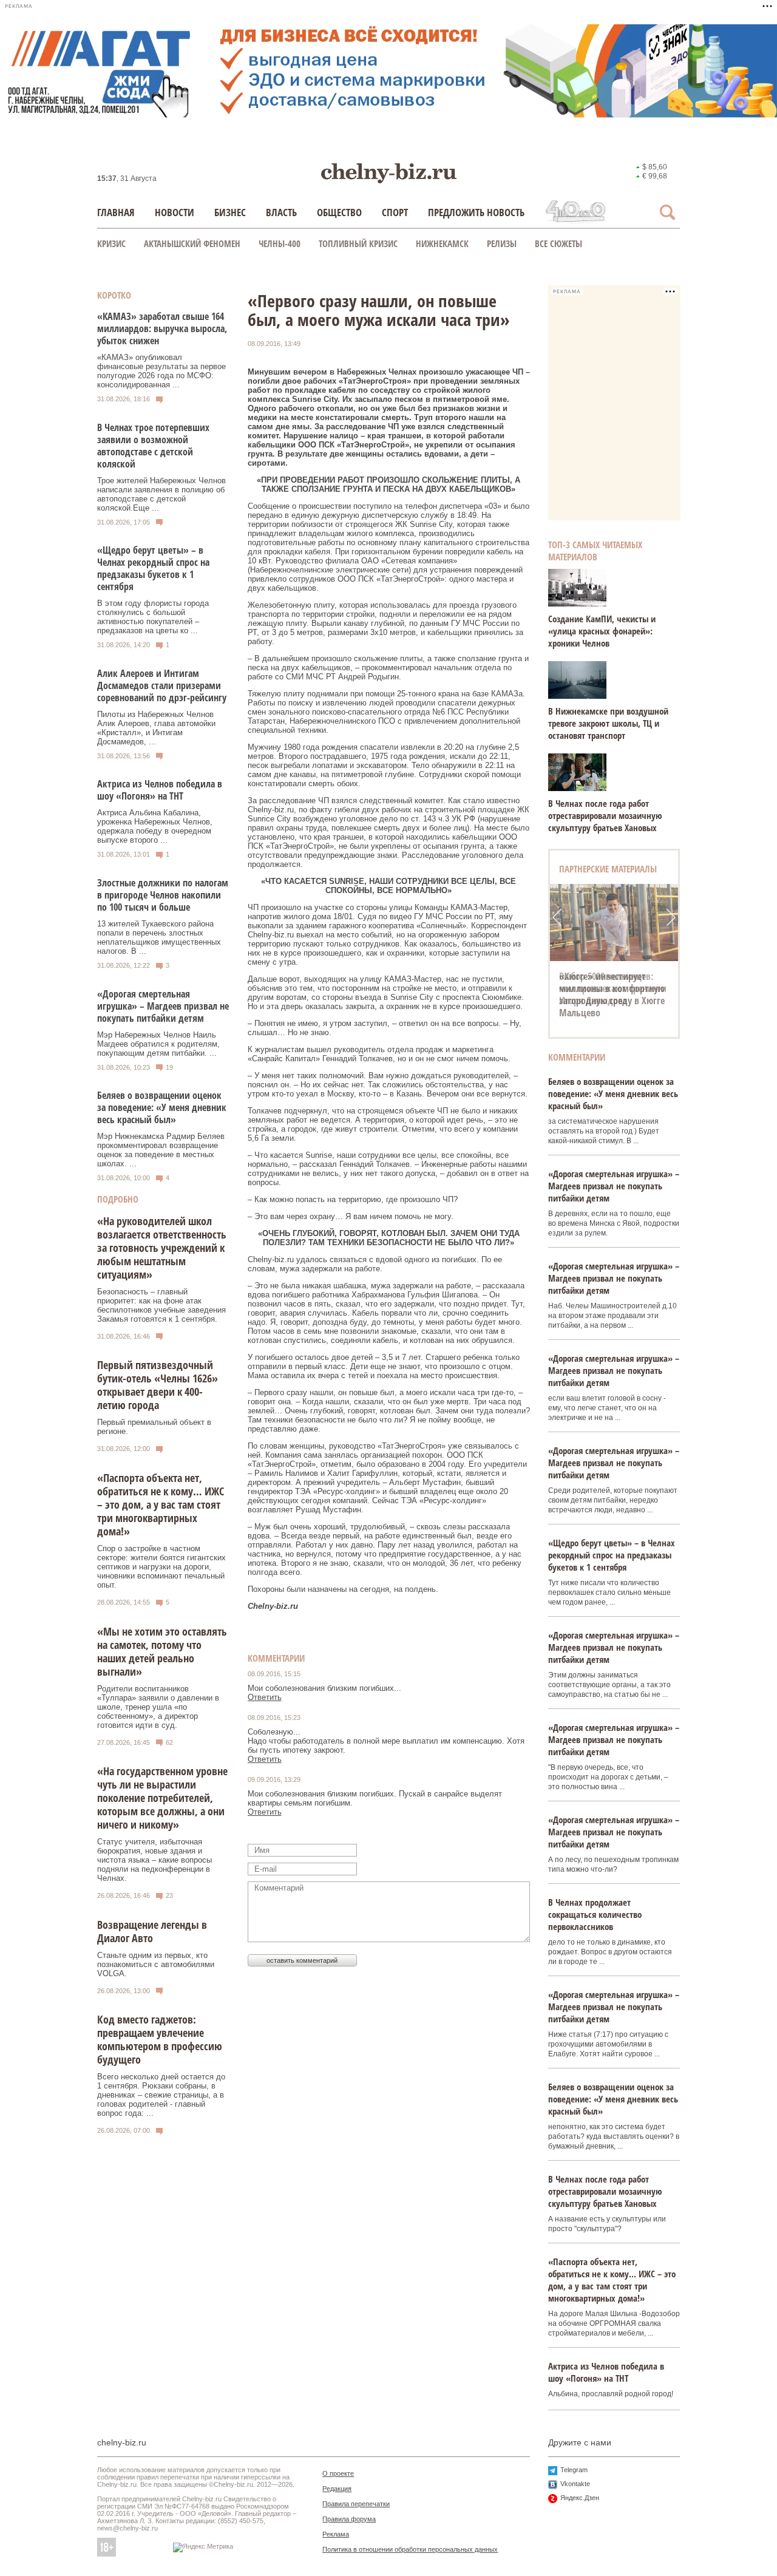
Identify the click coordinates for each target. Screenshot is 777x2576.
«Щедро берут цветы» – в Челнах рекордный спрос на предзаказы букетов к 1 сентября (153, 568)
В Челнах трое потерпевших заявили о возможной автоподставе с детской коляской (153, 446)
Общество (339, 212)
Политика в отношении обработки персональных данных (410, 2549)
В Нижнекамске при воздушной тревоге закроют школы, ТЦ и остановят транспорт (608, 723)
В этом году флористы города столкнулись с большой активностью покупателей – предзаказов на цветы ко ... (153, 617)
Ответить (265, 1697)
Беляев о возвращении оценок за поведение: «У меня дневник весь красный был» (162, 1107)
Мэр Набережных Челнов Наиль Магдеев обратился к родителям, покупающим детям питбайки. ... (158, 1044)
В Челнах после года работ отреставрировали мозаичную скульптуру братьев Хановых (605, 815)
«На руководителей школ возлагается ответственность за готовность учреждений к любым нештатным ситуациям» (162, 1248)
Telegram (574, 2470)
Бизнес (230, 212)
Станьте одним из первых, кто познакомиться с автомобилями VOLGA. (156, 1964)
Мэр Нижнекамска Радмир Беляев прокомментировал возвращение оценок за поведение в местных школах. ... (161, 1150)
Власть (281, 212)
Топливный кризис (358, 243)
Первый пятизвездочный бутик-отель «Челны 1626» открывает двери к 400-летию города (158, 1385)
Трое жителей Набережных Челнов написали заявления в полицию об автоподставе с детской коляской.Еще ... (161, 494)
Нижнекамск (442, 243)
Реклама (336, 2534)
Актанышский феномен (192, 243)
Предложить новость (476, 212)
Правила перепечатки (356, 2504)
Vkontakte (575, 2484)
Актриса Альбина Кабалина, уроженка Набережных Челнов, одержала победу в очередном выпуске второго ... (155, 826)
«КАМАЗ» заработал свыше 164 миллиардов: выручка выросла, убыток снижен (162, 328)
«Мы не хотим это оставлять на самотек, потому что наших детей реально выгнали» (162, 1651)
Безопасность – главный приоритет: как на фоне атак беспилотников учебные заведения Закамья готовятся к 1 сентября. (161, 1305)
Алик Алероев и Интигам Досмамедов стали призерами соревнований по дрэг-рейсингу (162, 685)
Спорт (395, 212)
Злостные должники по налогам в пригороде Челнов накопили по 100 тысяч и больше (163, 895)
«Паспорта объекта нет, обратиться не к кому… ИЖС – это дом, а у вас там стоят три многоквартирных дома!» (161, 1504)
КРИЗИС (111, 243)
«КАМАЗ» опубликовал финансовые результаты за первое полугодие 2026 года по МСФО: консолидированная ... (161, 371)
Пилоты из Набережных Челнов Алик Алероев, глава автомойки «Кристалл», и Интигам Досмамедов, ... (156, 728)
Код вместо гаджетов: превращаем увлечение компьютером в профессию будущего (160, 2039)
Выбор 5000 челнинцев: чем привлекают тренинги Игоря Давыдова (613, 988)
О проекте (338, 2473)
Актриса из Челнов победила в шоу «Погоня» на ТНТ (160, 790)
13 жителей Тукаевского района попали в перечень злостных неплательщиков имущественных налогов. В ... (159, 937)
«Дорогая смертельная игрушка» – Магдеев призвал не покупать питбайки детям (163, 1006)
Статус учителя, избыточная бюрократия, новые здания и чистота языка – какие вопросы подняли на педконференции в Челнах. (154, 1860)
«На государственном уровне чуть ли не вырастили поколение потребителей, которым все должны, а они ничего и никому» (162, 1798)
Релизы (502, 243)
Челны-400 (280, 243)
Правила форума (349, 2519)
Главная (116, 212)
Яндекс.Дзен (580, 2498)
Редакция (337, 2489)
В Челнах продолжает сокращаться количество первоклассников (595, 1914)
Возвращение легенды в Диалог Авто (152, 1931)
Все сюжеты (558, 243)
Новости (175, 212)
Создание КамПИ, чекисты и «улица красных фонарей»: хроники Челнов (602, 631)
